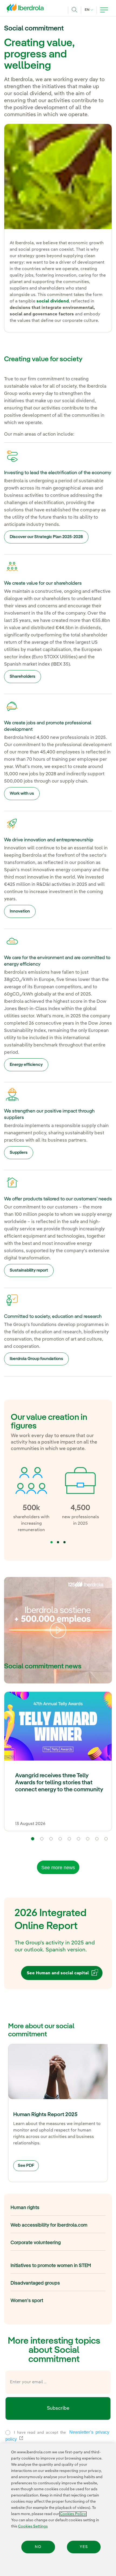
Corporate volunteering (36, 2243)
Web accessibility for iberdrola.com (49, 2225)
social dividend (53, 301)
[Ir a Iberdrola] (27, 9)
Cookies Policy (73, 2514)
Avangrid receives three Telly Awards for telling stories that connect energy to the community (59, 1783)
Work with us (22, 794)
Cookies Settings (33, 2526)
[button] (52, 1542)
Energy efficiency (26, 1065)
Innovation (20, 911)
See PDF (26, 2166)
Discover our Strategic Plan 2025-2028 (46, 537)
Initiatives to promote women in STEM (51, 2266)
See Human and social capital (58, 1973)
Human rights (25, 2208)
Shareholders (23, 677)
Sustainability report (29, 1270)
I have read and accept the (57, 2436)
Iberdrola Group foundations (36, 1359)
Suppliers (19, 1153)
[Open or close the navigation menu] (104, 10)
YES (84, 2547)
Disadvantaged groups (35, 2283)
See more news (58, 1868)
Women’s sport (27, 2301)
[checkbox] (8, 2433)
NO (38, 2547)
